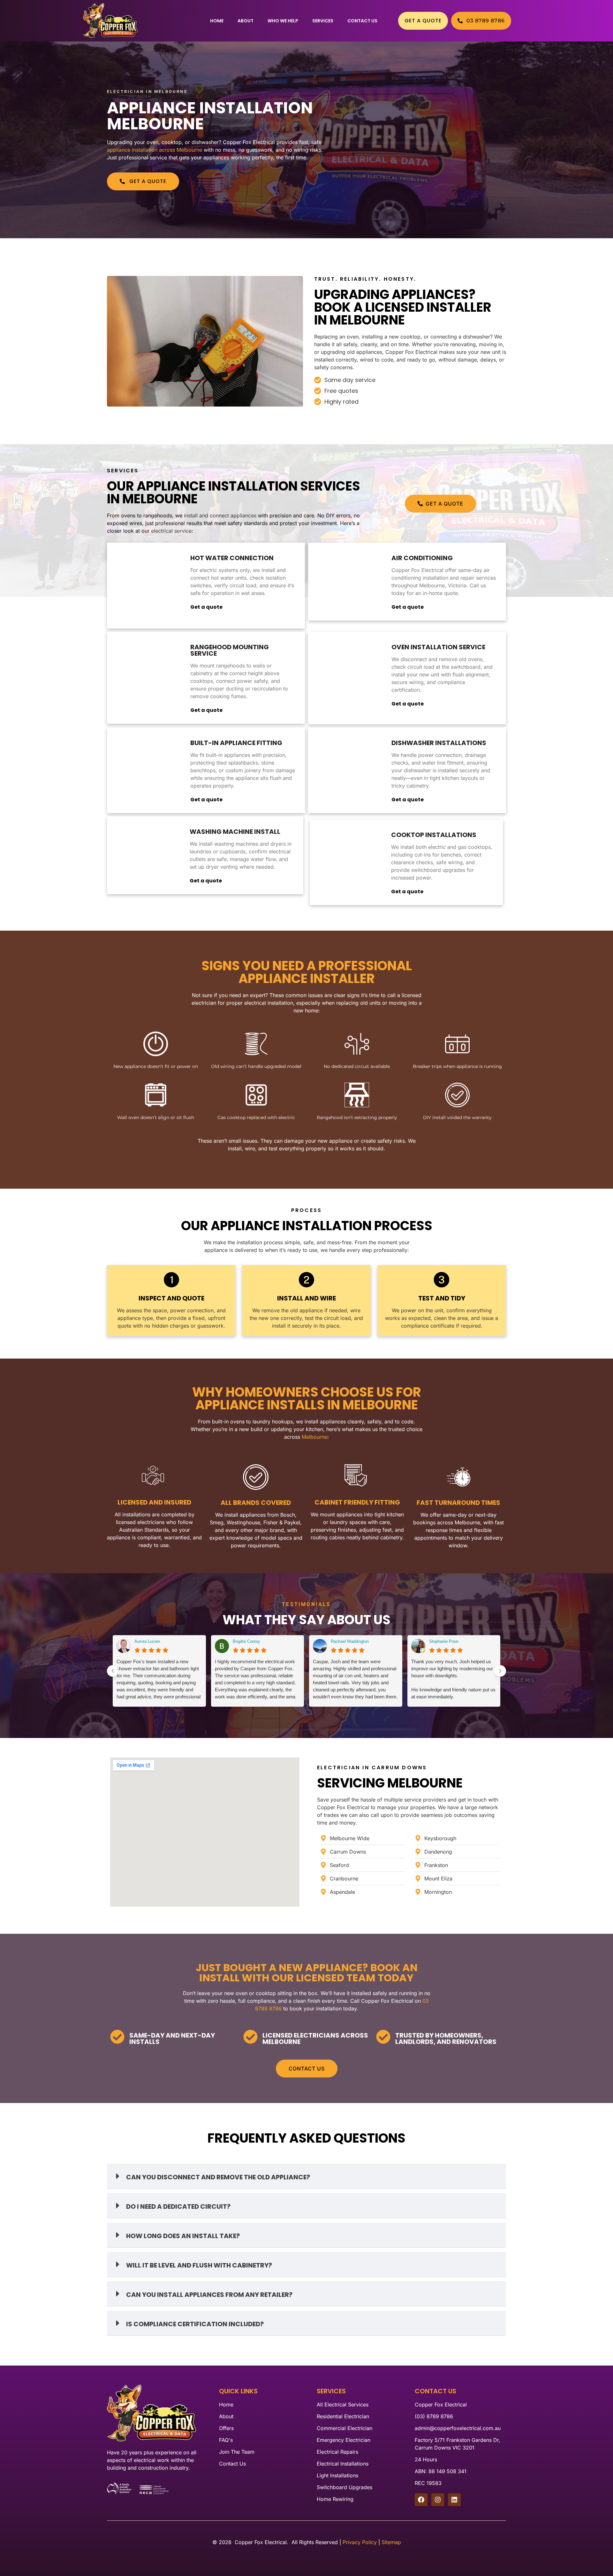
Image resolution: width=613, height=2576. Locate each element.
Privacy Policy (360, 2542)
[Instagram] (438, 2500)
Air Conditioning (422, 558)
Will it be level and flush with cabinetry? (199, 2265)
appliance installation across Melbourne (155, 150)
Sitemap (391, 2542)
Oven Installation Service (438, 647)
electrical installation (269, 1003)
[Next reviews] (500, 1671)
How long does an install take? (183, 2236)
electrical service (171, 531)
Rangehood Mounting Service (230, 650)
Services (323, 21)
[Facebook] (421, 2500)
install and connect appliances (220, 515)
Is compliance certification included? (195, 2324)
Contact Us (362, 21)
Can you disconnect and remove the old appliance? (218, 2177)
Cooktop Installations (434, 835)
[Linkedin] (454, 2500)
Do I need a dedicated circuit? (178, 2206)
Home (217, 21)
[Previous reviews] (113, 1671)
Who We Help (283, 21)
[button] (306, 2176)
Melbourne (314, 1437)
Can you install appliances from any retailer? (209, 2295)
